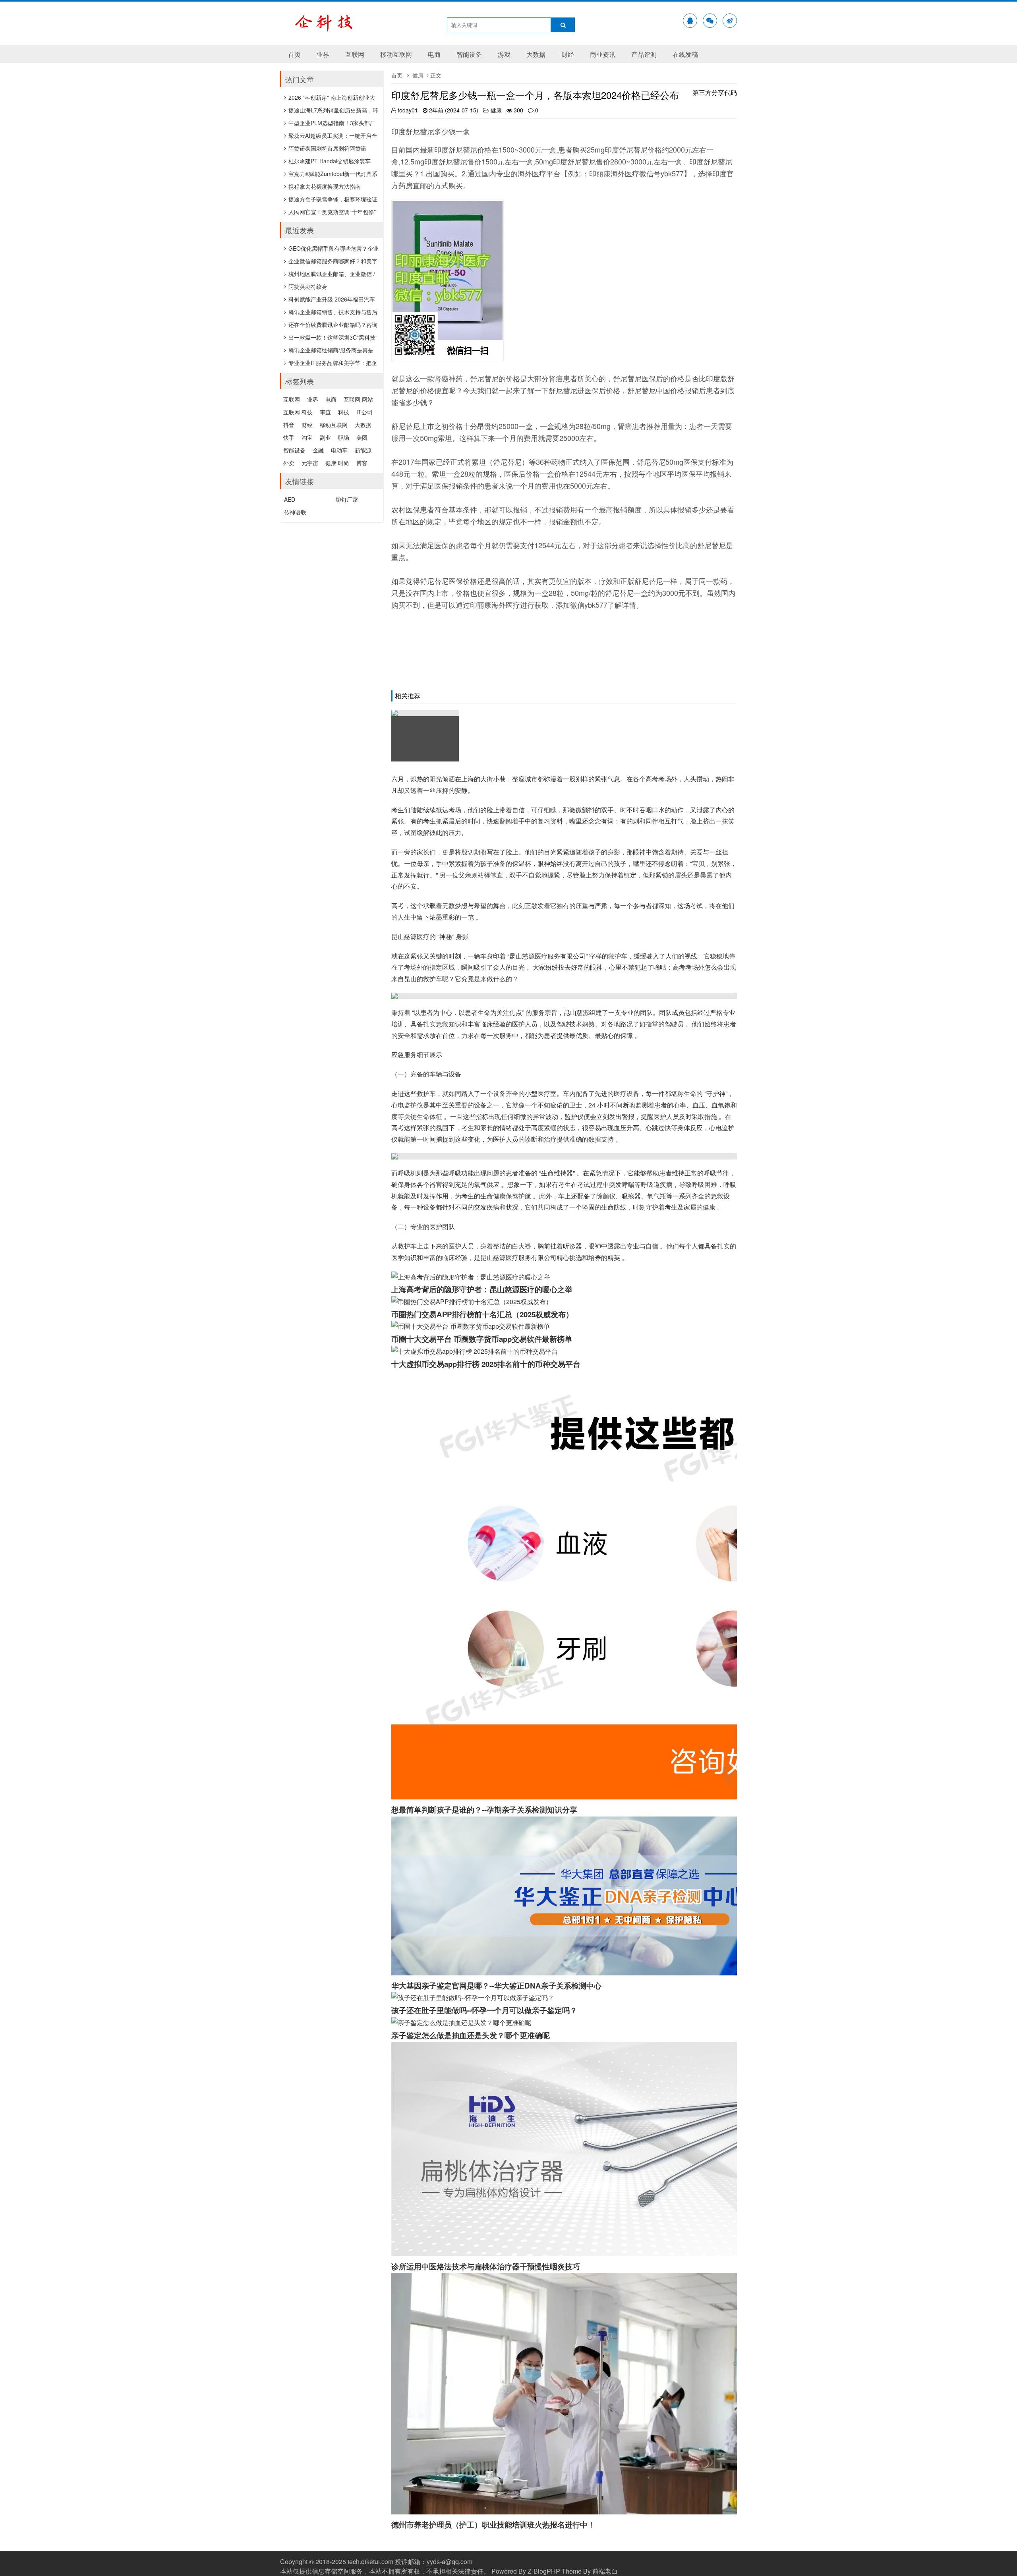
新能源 (363, 450)
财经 (568, 54)
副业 (325, 437)
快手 (289, 437)
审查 (325, 412)
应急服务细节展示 (417, 1054)
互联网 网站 (358, 399)
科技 (344, 412)
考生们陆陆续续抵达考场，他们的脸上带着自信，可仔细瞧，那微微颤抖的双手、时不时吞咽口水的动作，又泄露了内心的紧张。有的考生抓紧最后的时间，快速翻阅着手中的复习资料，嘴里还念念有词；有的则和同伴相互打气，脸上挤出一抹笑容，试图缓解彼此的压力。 (563, 821)
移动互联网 (396, 54)
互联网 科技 (298, 412)
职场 (344, 437)
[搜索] (563, 25)
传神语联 (295, 512)
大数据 (536, 54)
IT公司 (364, 412)
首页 (294, 54)
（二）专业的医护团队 (423, 1226)
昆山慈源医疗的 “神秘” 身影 (430, 936)
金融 (318, 450)
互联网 (355, 54)
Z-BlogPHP (544, 2571)
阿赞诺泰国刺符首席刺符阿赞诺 (327, 148)
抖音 (289, 425)
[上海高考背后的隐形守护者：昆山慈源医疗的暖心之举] (425, 736)
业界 (323, 54)
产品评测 (644, 54)
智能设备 (469, 54)
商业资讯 (603, 54)
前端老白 (605, 2571)
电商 (434, 54)
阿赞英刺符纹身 (308, 286)
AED (290, 499)
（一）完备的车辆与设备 (426, 1074)
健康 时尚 (337, 463)
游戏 (504, 54)
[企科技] (336, 28)
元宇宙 (310, 463)
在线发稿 (685, 54)
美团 (362, 437)
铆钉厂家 (347, 499)
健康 (418, 75)
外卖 (289, 463)
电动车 (339, 450)
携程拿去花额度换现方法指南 (325, 186)
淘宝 (307, 437)
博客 (362, 463)
